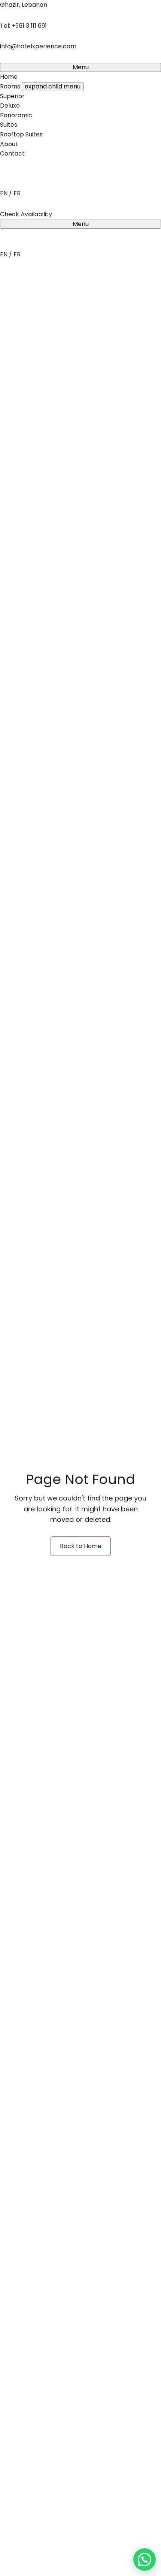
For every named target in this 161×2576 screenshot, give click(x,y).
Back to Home (81, 1546)
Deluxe (10, 105)
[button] (145, 2560)
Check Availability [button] (26, 214)
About (9, 144)
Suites (9, 125)
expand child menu (53, 86)
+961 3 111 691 (29, 26)
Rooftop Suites (21, 134)
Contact (12, 153)
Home (9, 77)
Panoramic (16, 115)
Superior (12, 96)
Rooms (10, 86)
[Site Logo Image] (72, 184)
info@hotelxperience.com (38, 46)
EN (4, 193)
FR (17, 193)
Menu (81, 67)
